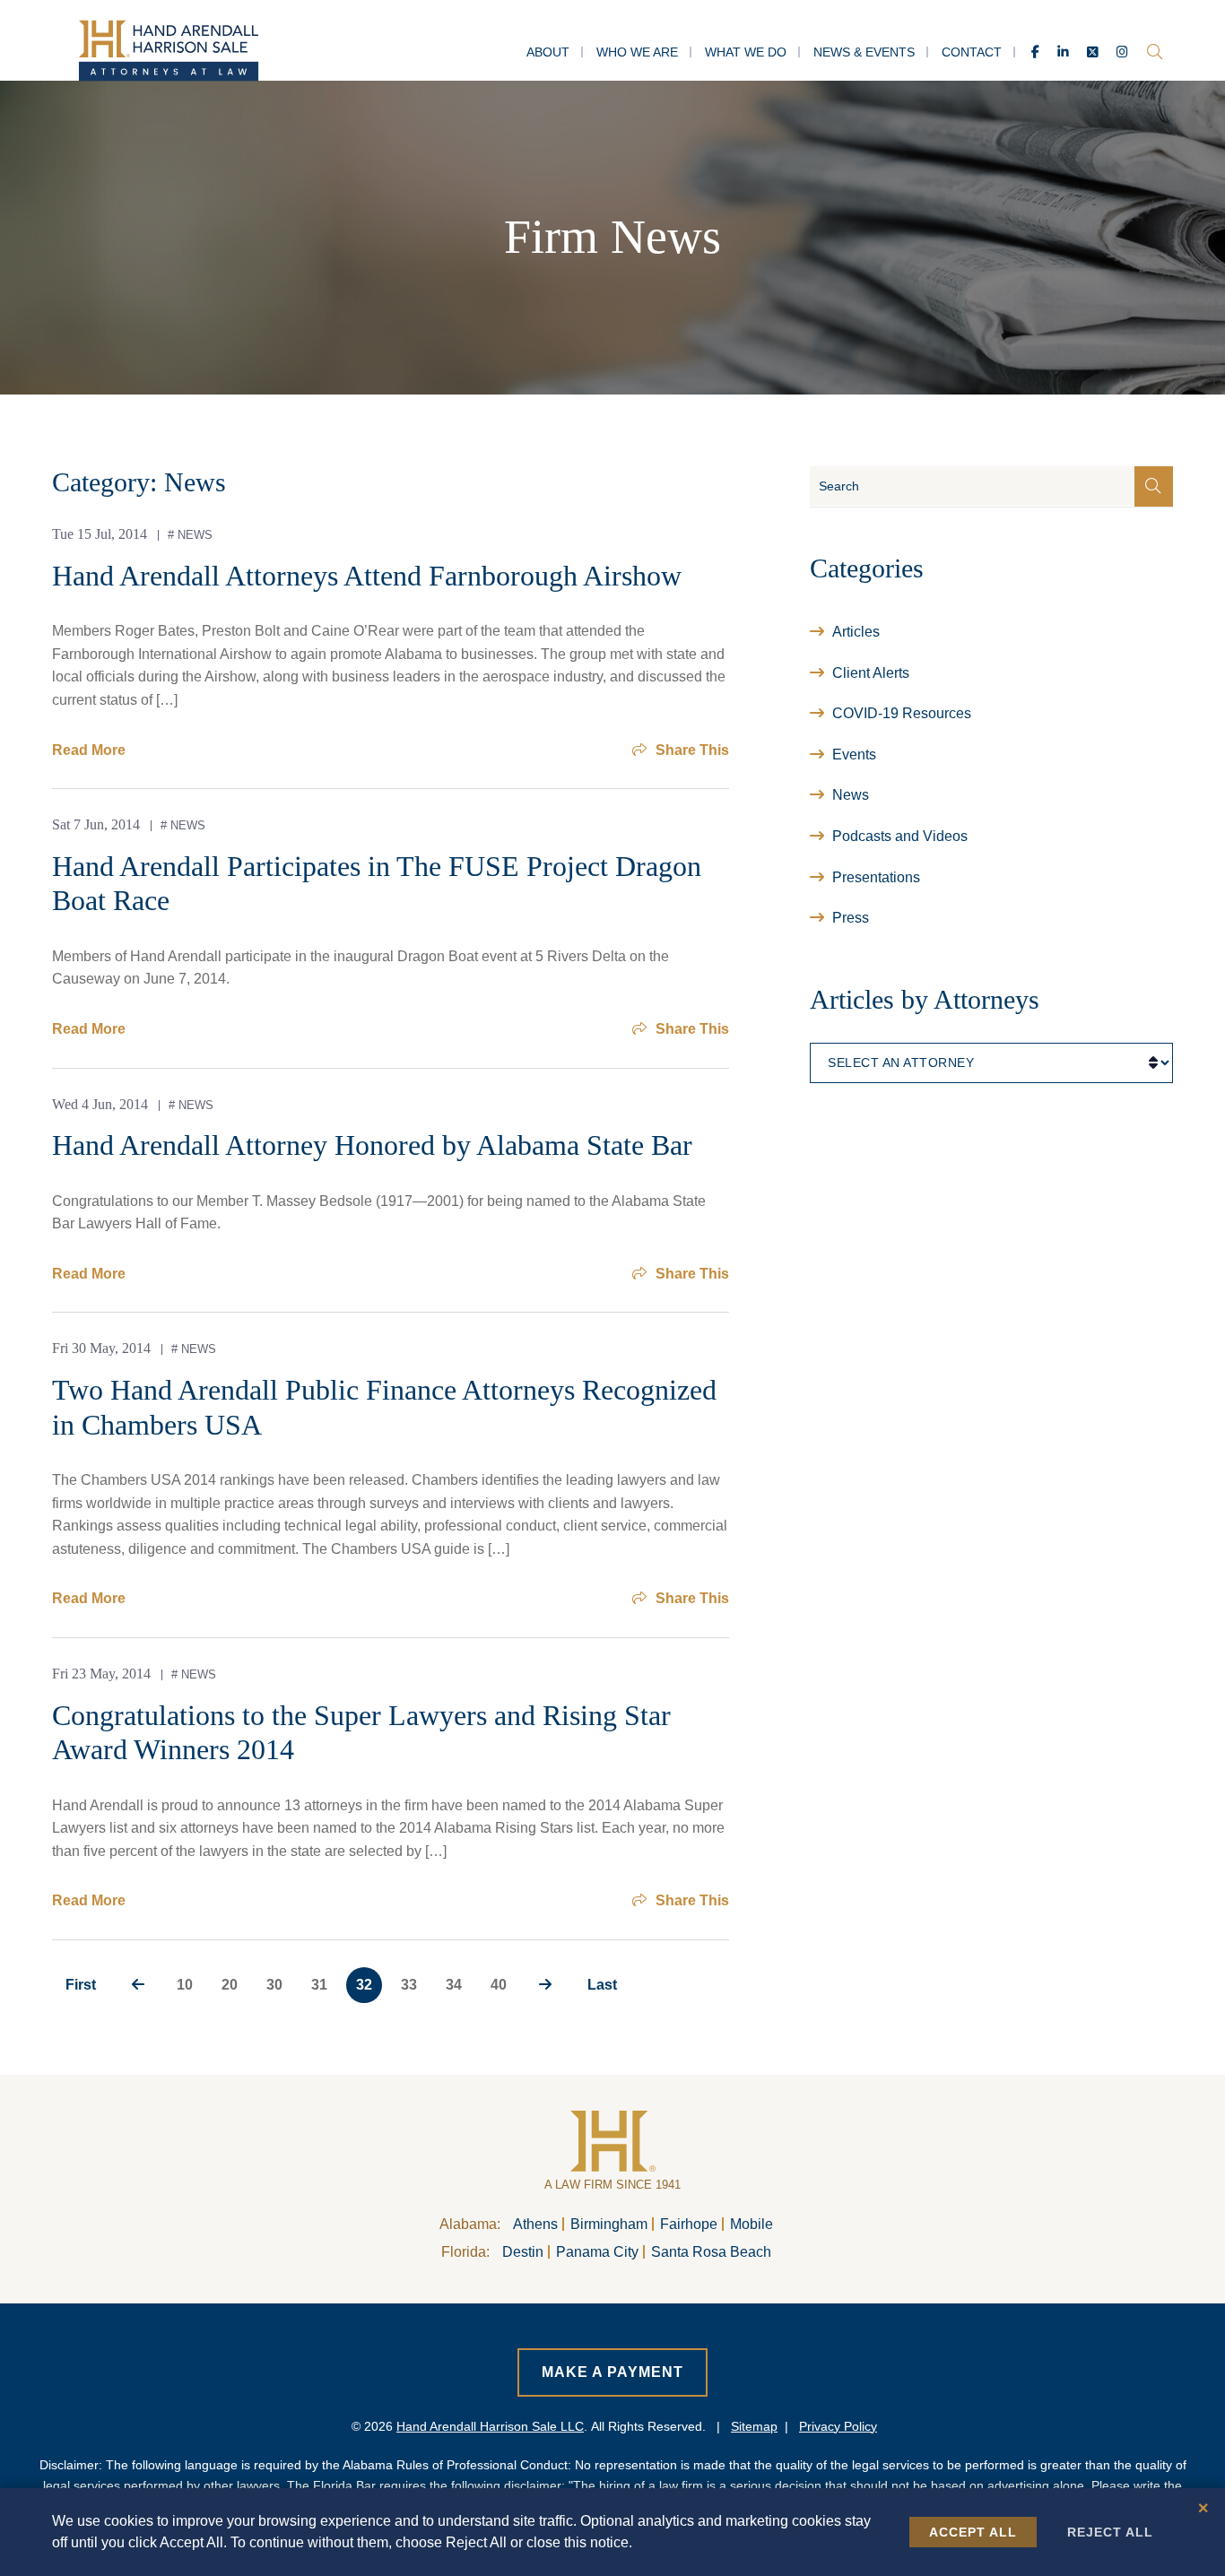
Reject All (1110, 2532)
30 (274, 1985)
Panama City (597, 2252)
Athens (535, 2224)
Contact (972, 52)
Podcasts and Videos (900, 836)
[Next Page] (545, 1985)
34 (454, 1985)
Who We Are (637, 52)
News (195, 535)
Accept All (973, 2532)
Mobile (752, 2224)
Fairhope (689, 2224)
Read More (89, 750)
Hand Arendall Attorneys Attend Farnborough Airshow (367, 576)
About (548, 52)
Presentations (876, 877)
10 (185, 1985)
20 (230, 1985)
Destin (523, 2252)
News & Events (864, 52)
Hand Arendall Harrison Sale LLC (490, 2426)
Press (851, 918)
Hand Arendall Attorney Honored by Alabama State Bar (372, 1145)
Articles (856, 632)
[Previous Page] (138, 1985)
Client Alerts (871, 673)
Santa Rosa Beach (711, 2252)
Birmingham (609, 2224)
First (81, 1985)
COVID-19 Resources (902, 713)
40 (499, 1985)
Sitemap (754, 2426)
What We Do (746, 52)
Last (602, 1985)
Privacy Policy (838, 2426)
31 (319, 1985)
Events (854, 755)
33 (409, 1985)
